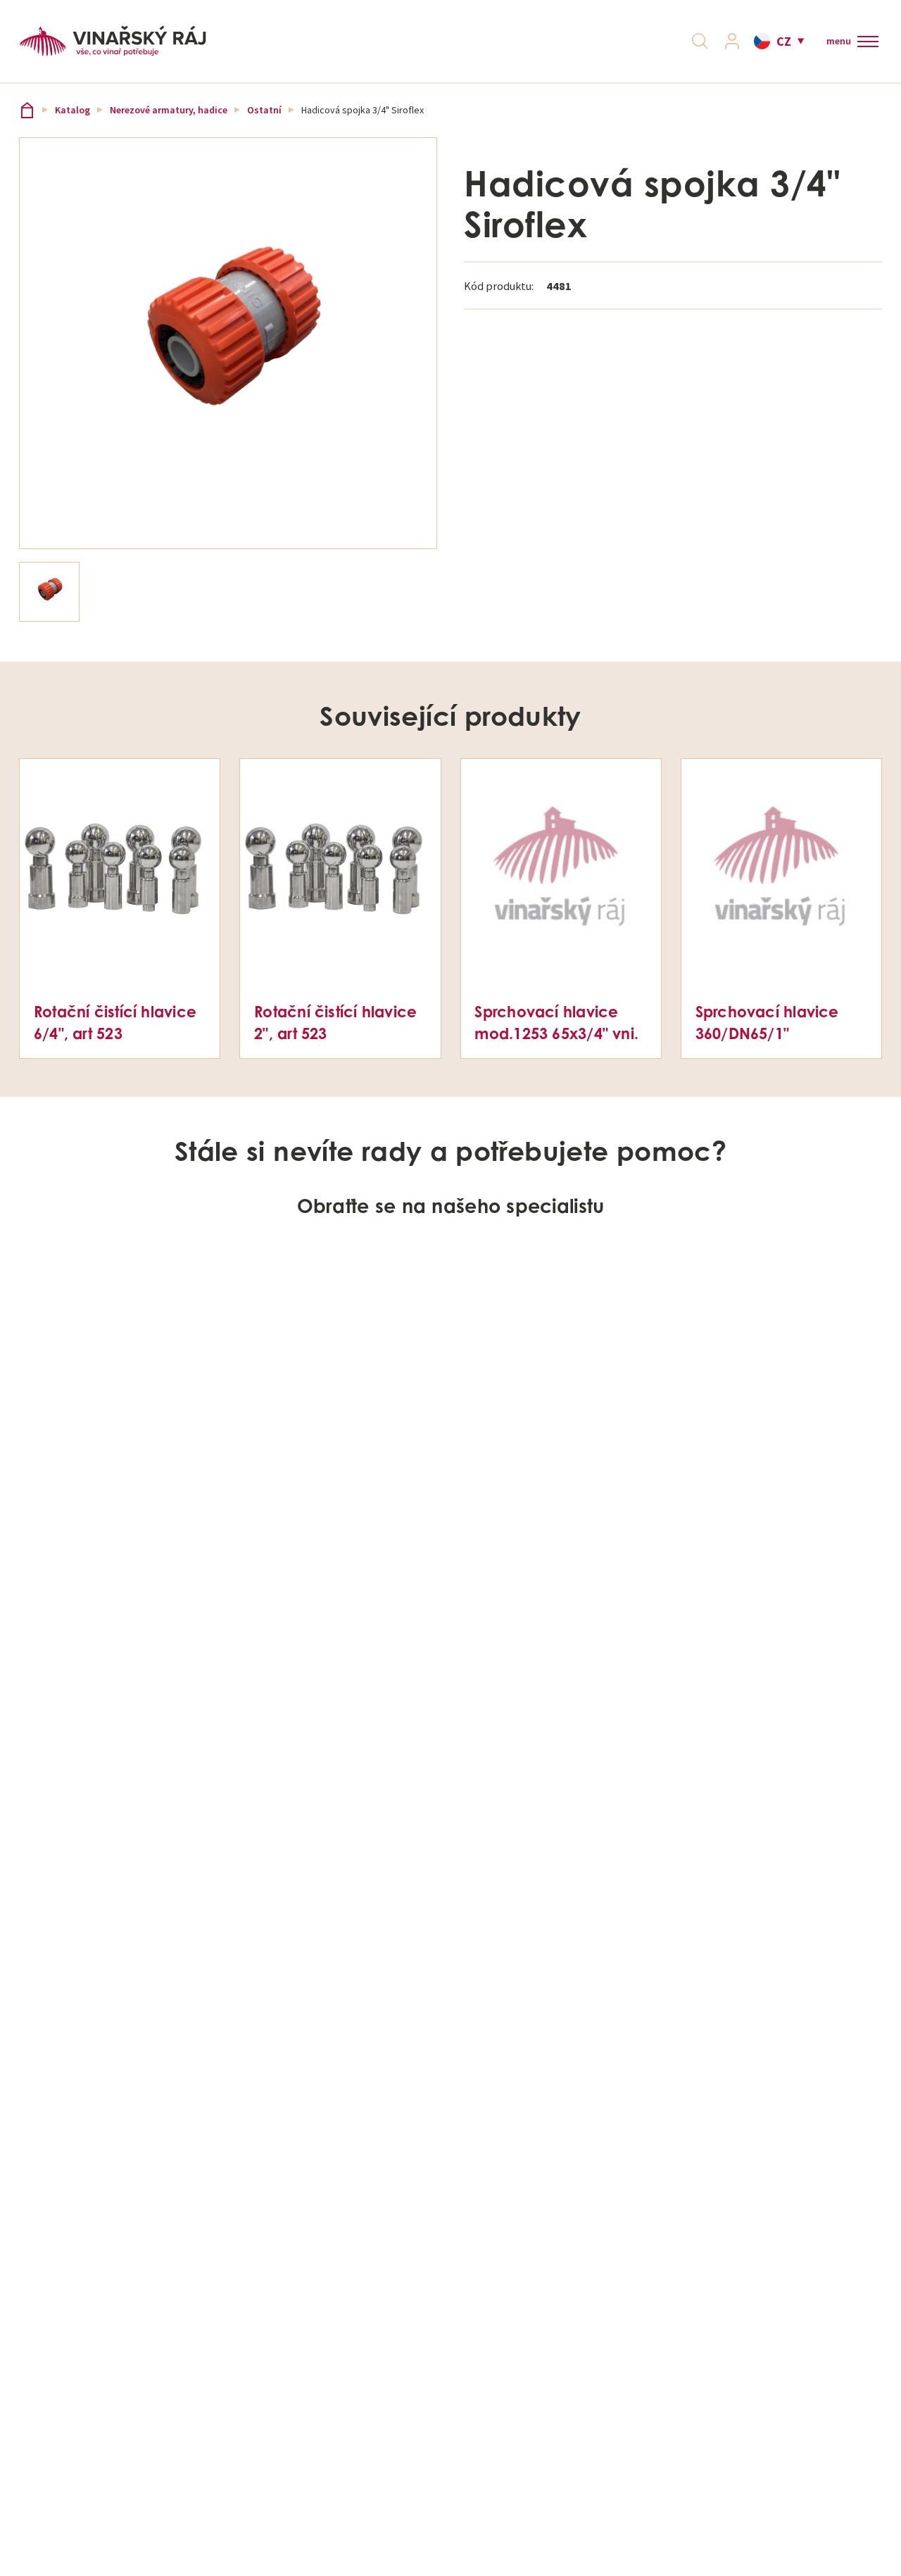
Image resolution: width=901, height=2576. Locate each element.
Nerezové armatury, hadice (169, 110)
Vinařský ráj (27, 110)
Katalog (73, 110)
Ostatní (264, 110)
